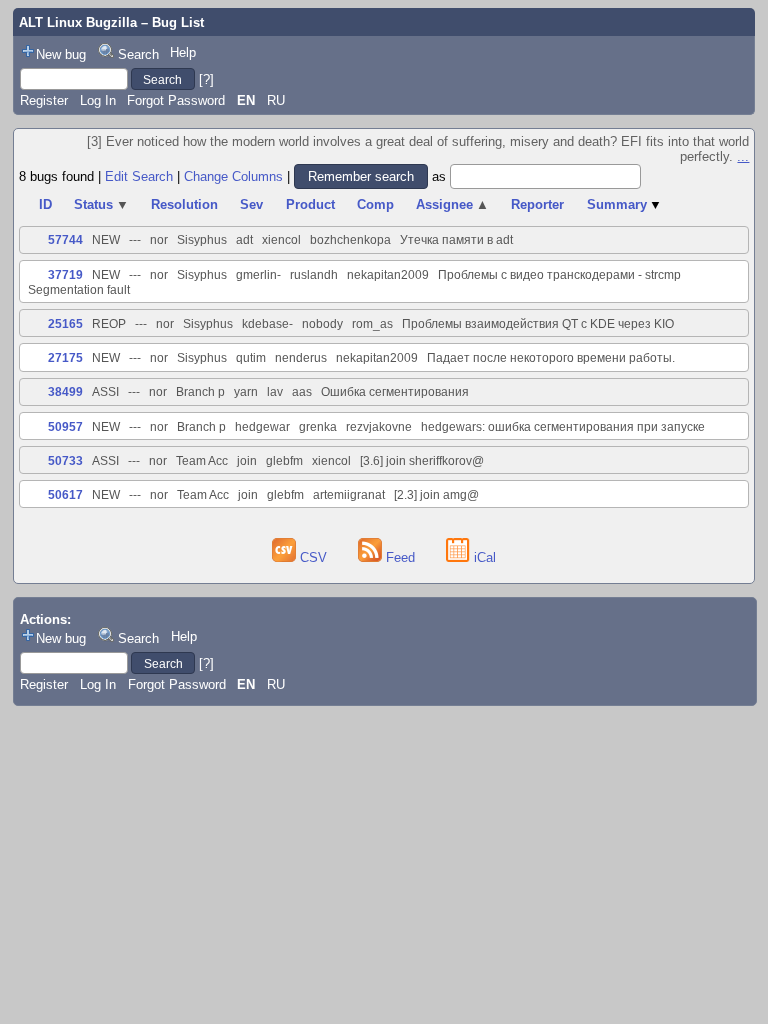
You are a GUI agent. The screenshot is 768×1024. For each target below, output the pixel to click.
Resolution (184, 204)
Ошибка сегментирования (395, 392)
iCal (483, 557)
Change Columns (233, 176)
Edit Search (139, 176)
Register (44, 100)
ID (45, 204)
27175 (65, 358)
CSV (313, 557)
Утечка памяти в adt (456, 240)
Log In (98, 100)
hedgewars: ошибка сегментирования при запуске (563, 427)
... (743, 156)
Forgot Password (176, 100)
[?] (206, 79)
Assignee (452, 204)
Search (138, 54)
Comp (375, 204)
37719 (65, 275)
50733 (65, 461)
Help (183, 52)
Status (101, 204)
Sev (251, 204)
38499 (65, 392)
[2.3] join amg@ (436, 495)
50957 (65, 427)
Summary (625, 204)
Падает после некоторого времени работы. (551, 358)
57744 (65, 240)
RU (276, 100)
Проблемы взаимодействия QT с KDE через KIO (538, 324)
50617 (65, 495)
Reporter (537, 204)
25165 (65, 324)
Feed (400, 557)
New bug (61, 54)
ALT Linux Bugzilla (78, 22)
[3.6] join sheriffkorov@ (422, 461)
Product (310, 204)
